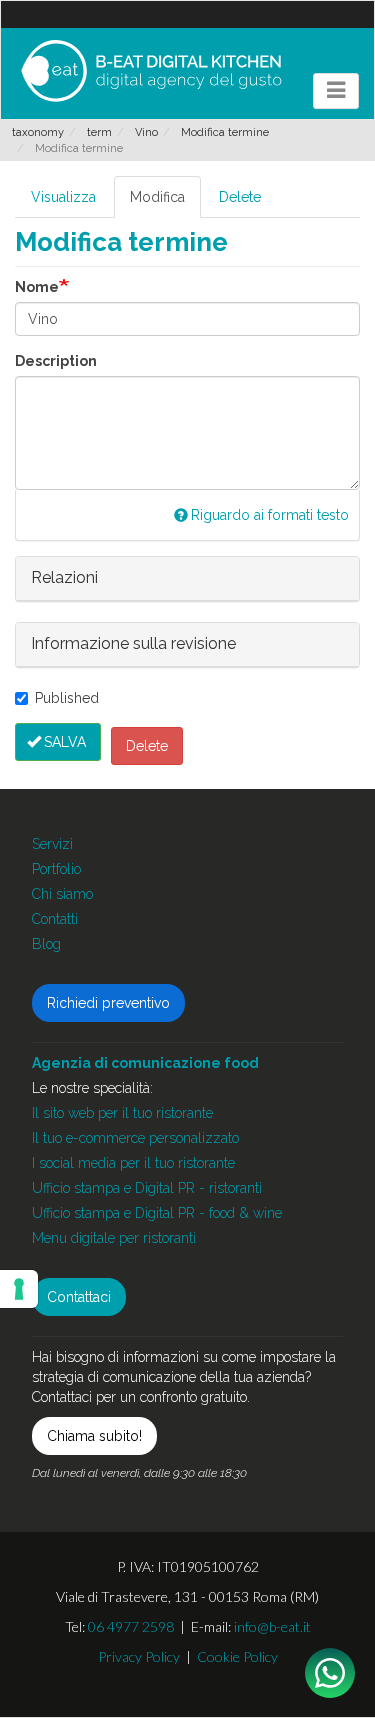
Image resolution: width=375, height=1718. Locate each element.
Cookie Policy (237, 1656)
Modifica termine (225, 132)
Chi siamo (62, 894)
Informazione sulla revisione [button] (133, 643)
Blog (46, 944)
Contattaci (79, 1297)
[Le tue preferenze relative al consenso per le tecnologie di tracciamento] (19, 1289)
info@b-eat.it (272, 1626)
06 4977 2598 (131, 1626)
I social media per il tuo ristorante (133, 1163)
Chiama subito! (94, 1436)
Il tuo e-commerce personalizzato (135, 1138)
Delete (240, 197)
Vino (146, 132)
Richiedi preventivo (108, 1003)
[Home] (151, 71)
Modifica (157, 197)
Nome (37, 287)
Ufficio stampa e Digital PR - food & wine (157, 1213)
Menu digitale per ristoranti (114, 1238)
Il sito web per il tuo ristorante (122, 1113)
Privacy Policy (139, 1656)
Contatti (55, 919)
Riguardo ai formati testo (270, 515)
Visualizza (63, 197)
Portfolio (56, 869)
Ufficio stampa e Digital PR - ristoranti (147, 1188)
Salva (65, 742)
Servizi (52, 844)
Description (56, 361)
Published (67, 698)
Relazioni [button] (64, 577)
